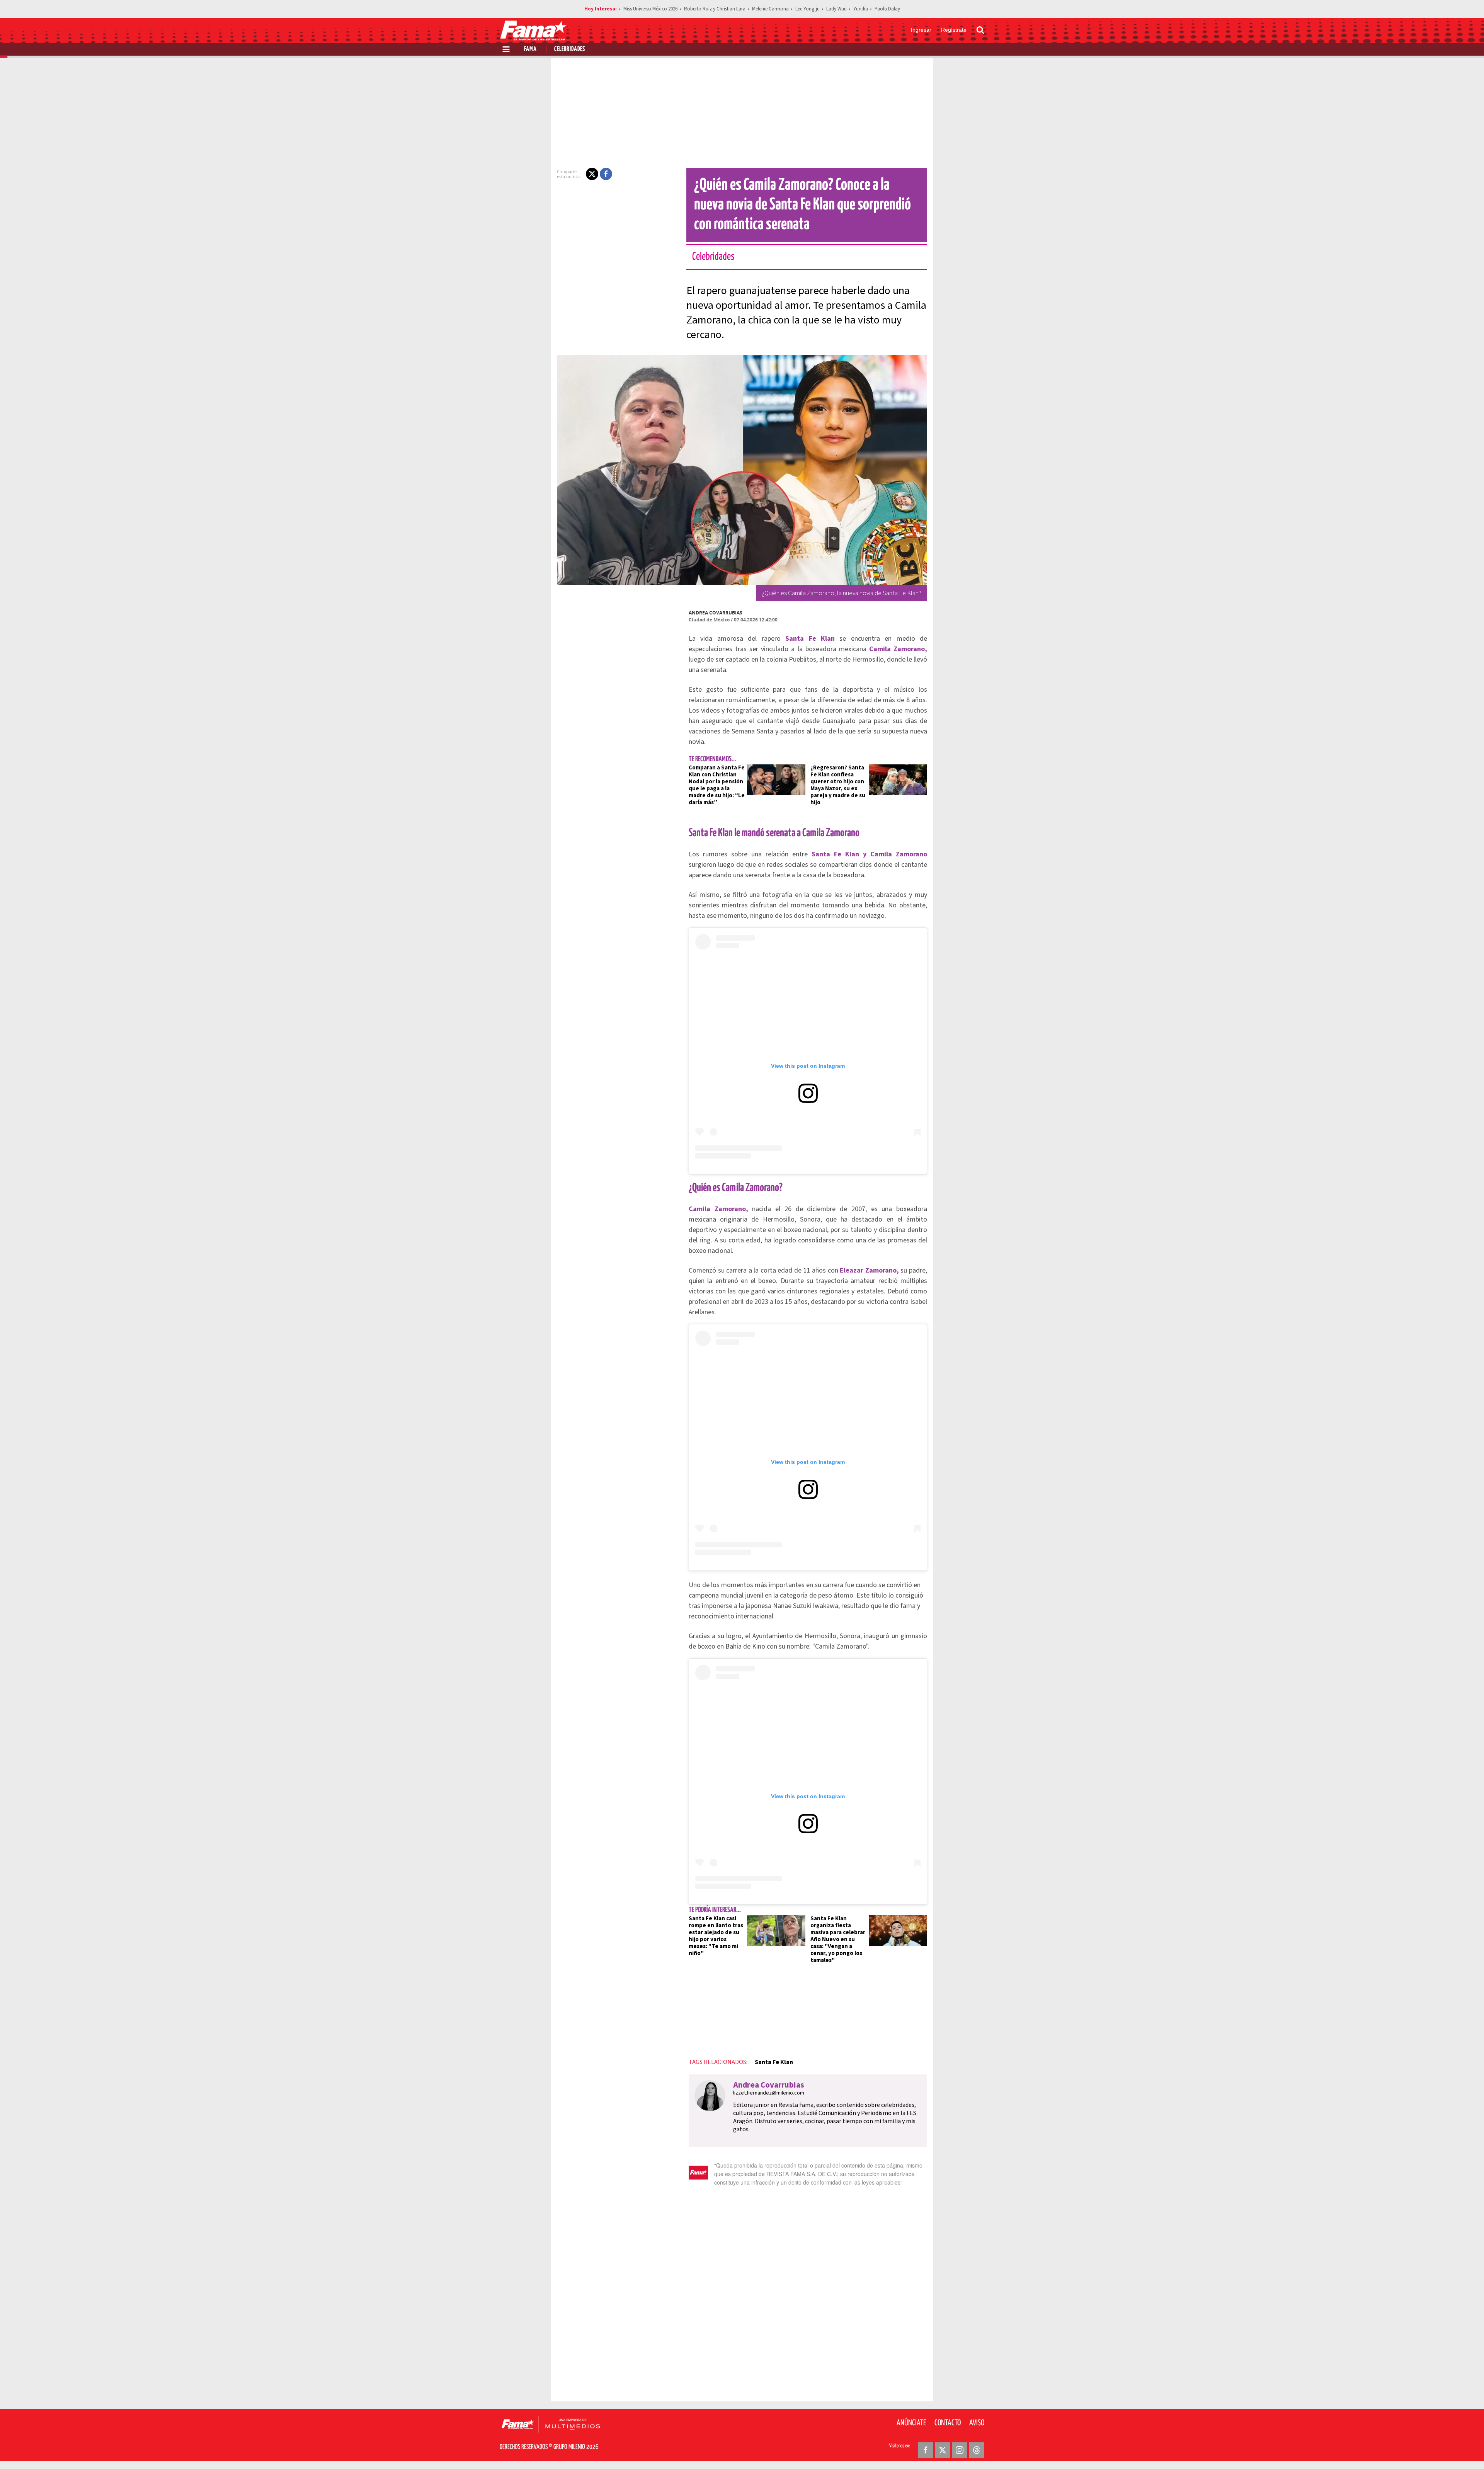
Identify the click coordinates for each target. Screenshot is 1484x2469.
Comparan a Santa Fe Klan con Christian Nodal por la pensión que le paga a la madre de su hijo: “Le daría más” (717, 785)
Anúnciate (911, 2423)
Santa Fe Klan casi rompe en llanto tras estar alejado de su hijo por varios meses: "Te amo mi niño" (716, 1936)
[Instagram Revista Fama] (960, 2450)
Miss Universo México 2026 (650, 9)
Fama (530, 49)
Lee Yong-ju (808, 9)
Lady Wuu (836, 9)
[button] (592, 174)
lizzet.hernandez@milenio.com (769, 2093)
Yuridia (861, 9)
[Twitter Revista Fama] (943, 2450)
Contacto (948, 2423)
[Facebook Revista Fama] (926, 2450)
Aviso (977, 2423)
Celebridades (570, 49)
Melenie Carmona (770, 9)
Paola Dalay (887, 9)
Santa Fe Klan (774, 2062)
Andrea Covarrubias (716, 613)
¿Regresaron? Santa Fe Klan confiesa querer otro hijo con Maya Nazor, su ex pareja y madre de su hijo (838, 785)
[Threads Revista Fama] (977, 2450)
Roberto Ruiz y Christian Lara (715, 9)
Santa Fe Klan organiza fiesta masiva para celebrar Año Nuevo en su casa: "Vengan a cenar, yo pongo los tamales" (838, 1939)
